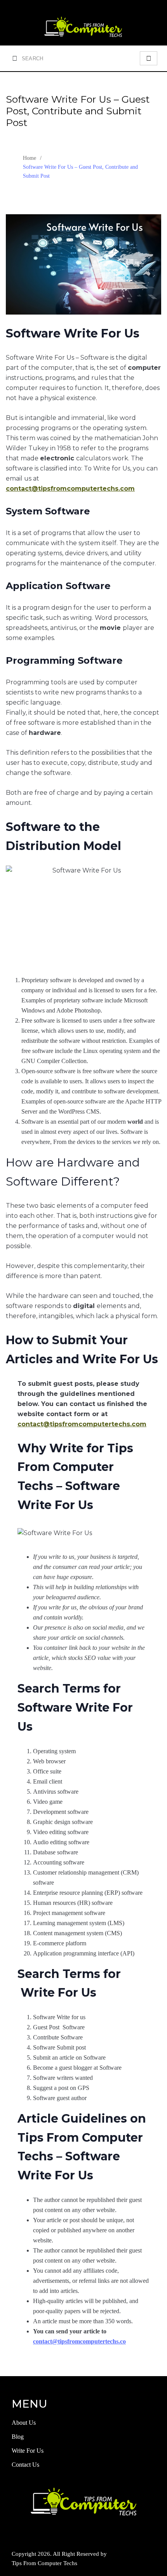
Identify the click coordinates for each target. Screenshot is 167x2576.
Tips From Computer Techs (44, 2563)
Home (30, 158)
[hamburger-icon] (149, 58)
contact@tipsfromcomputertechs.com (82, 1424)
